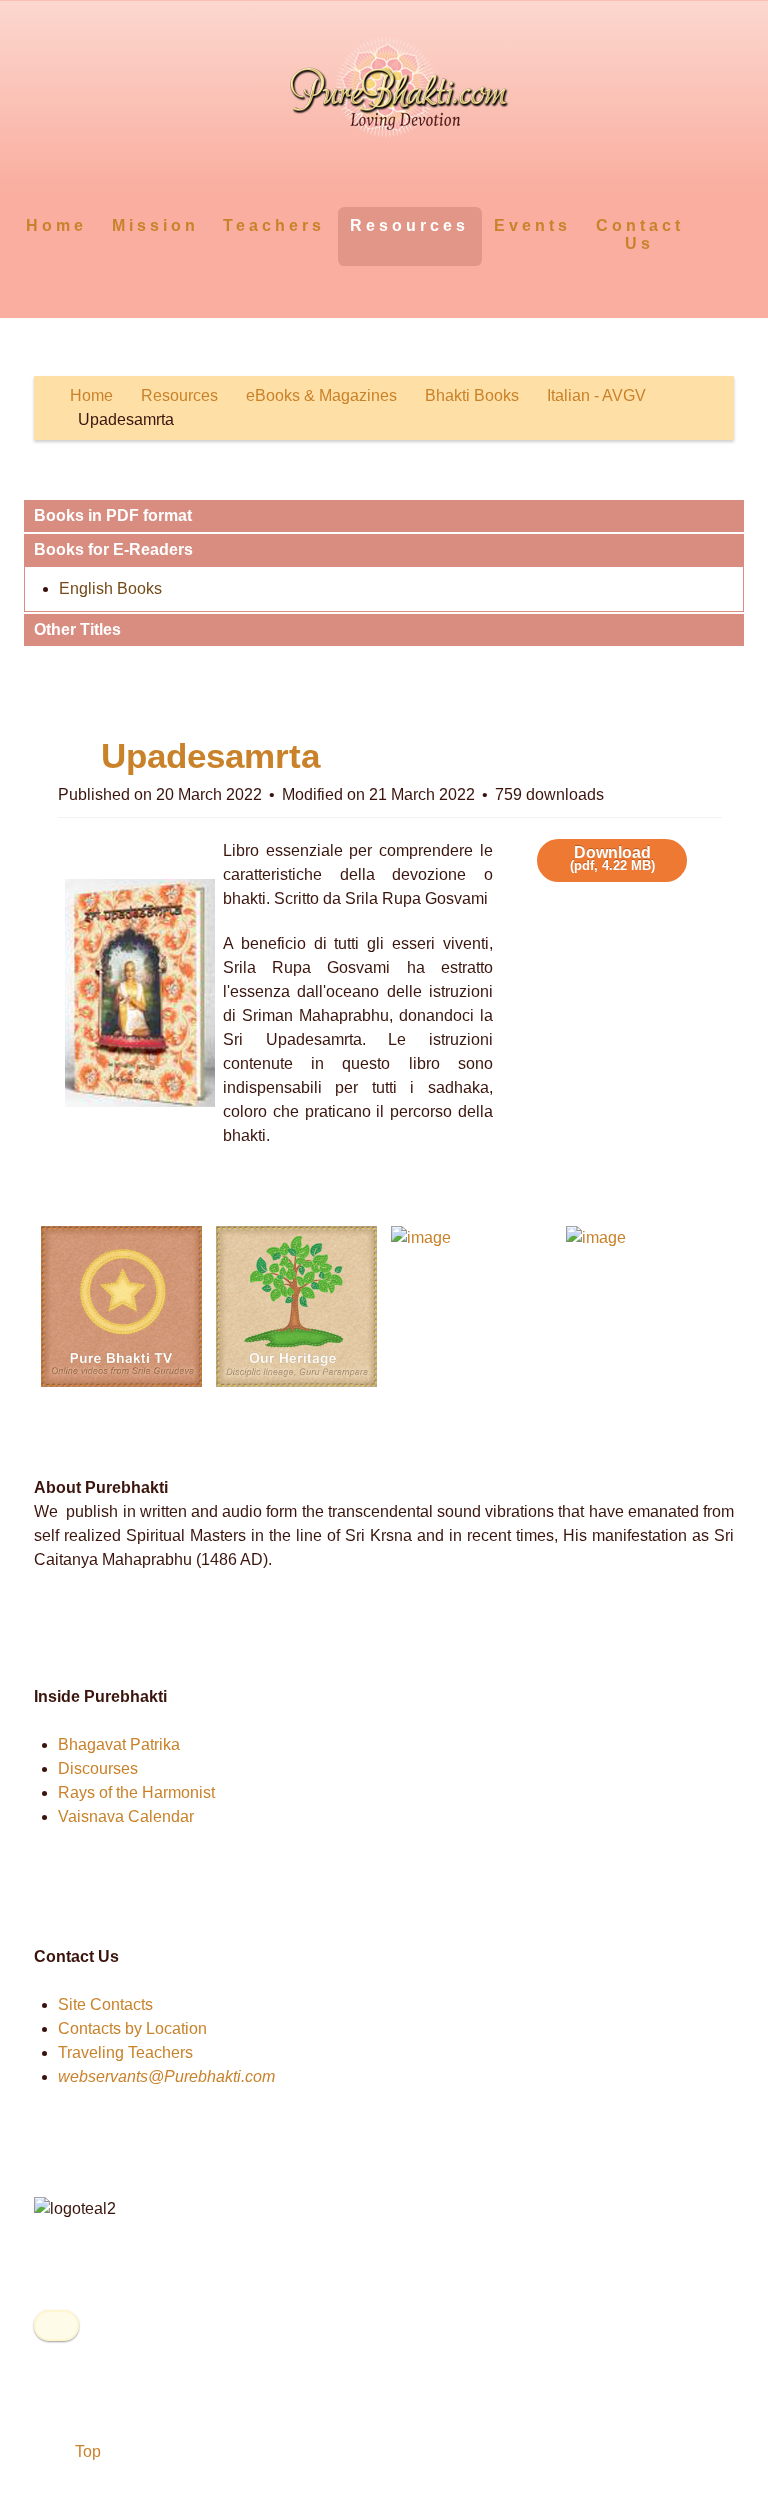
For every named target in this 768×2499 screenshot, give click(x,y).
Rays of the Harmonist (136, 1792)
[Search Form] (715, 224)
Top (86, 2451)
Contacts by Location (132, 2028)
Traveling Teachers (125, 2052)
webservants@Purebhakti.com (166, 2076)
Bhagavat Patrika (119, 1744)
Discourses (98, 1768)
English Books (110, 588)
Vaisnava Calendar (126, 1816)
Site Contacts (105, 2004)
